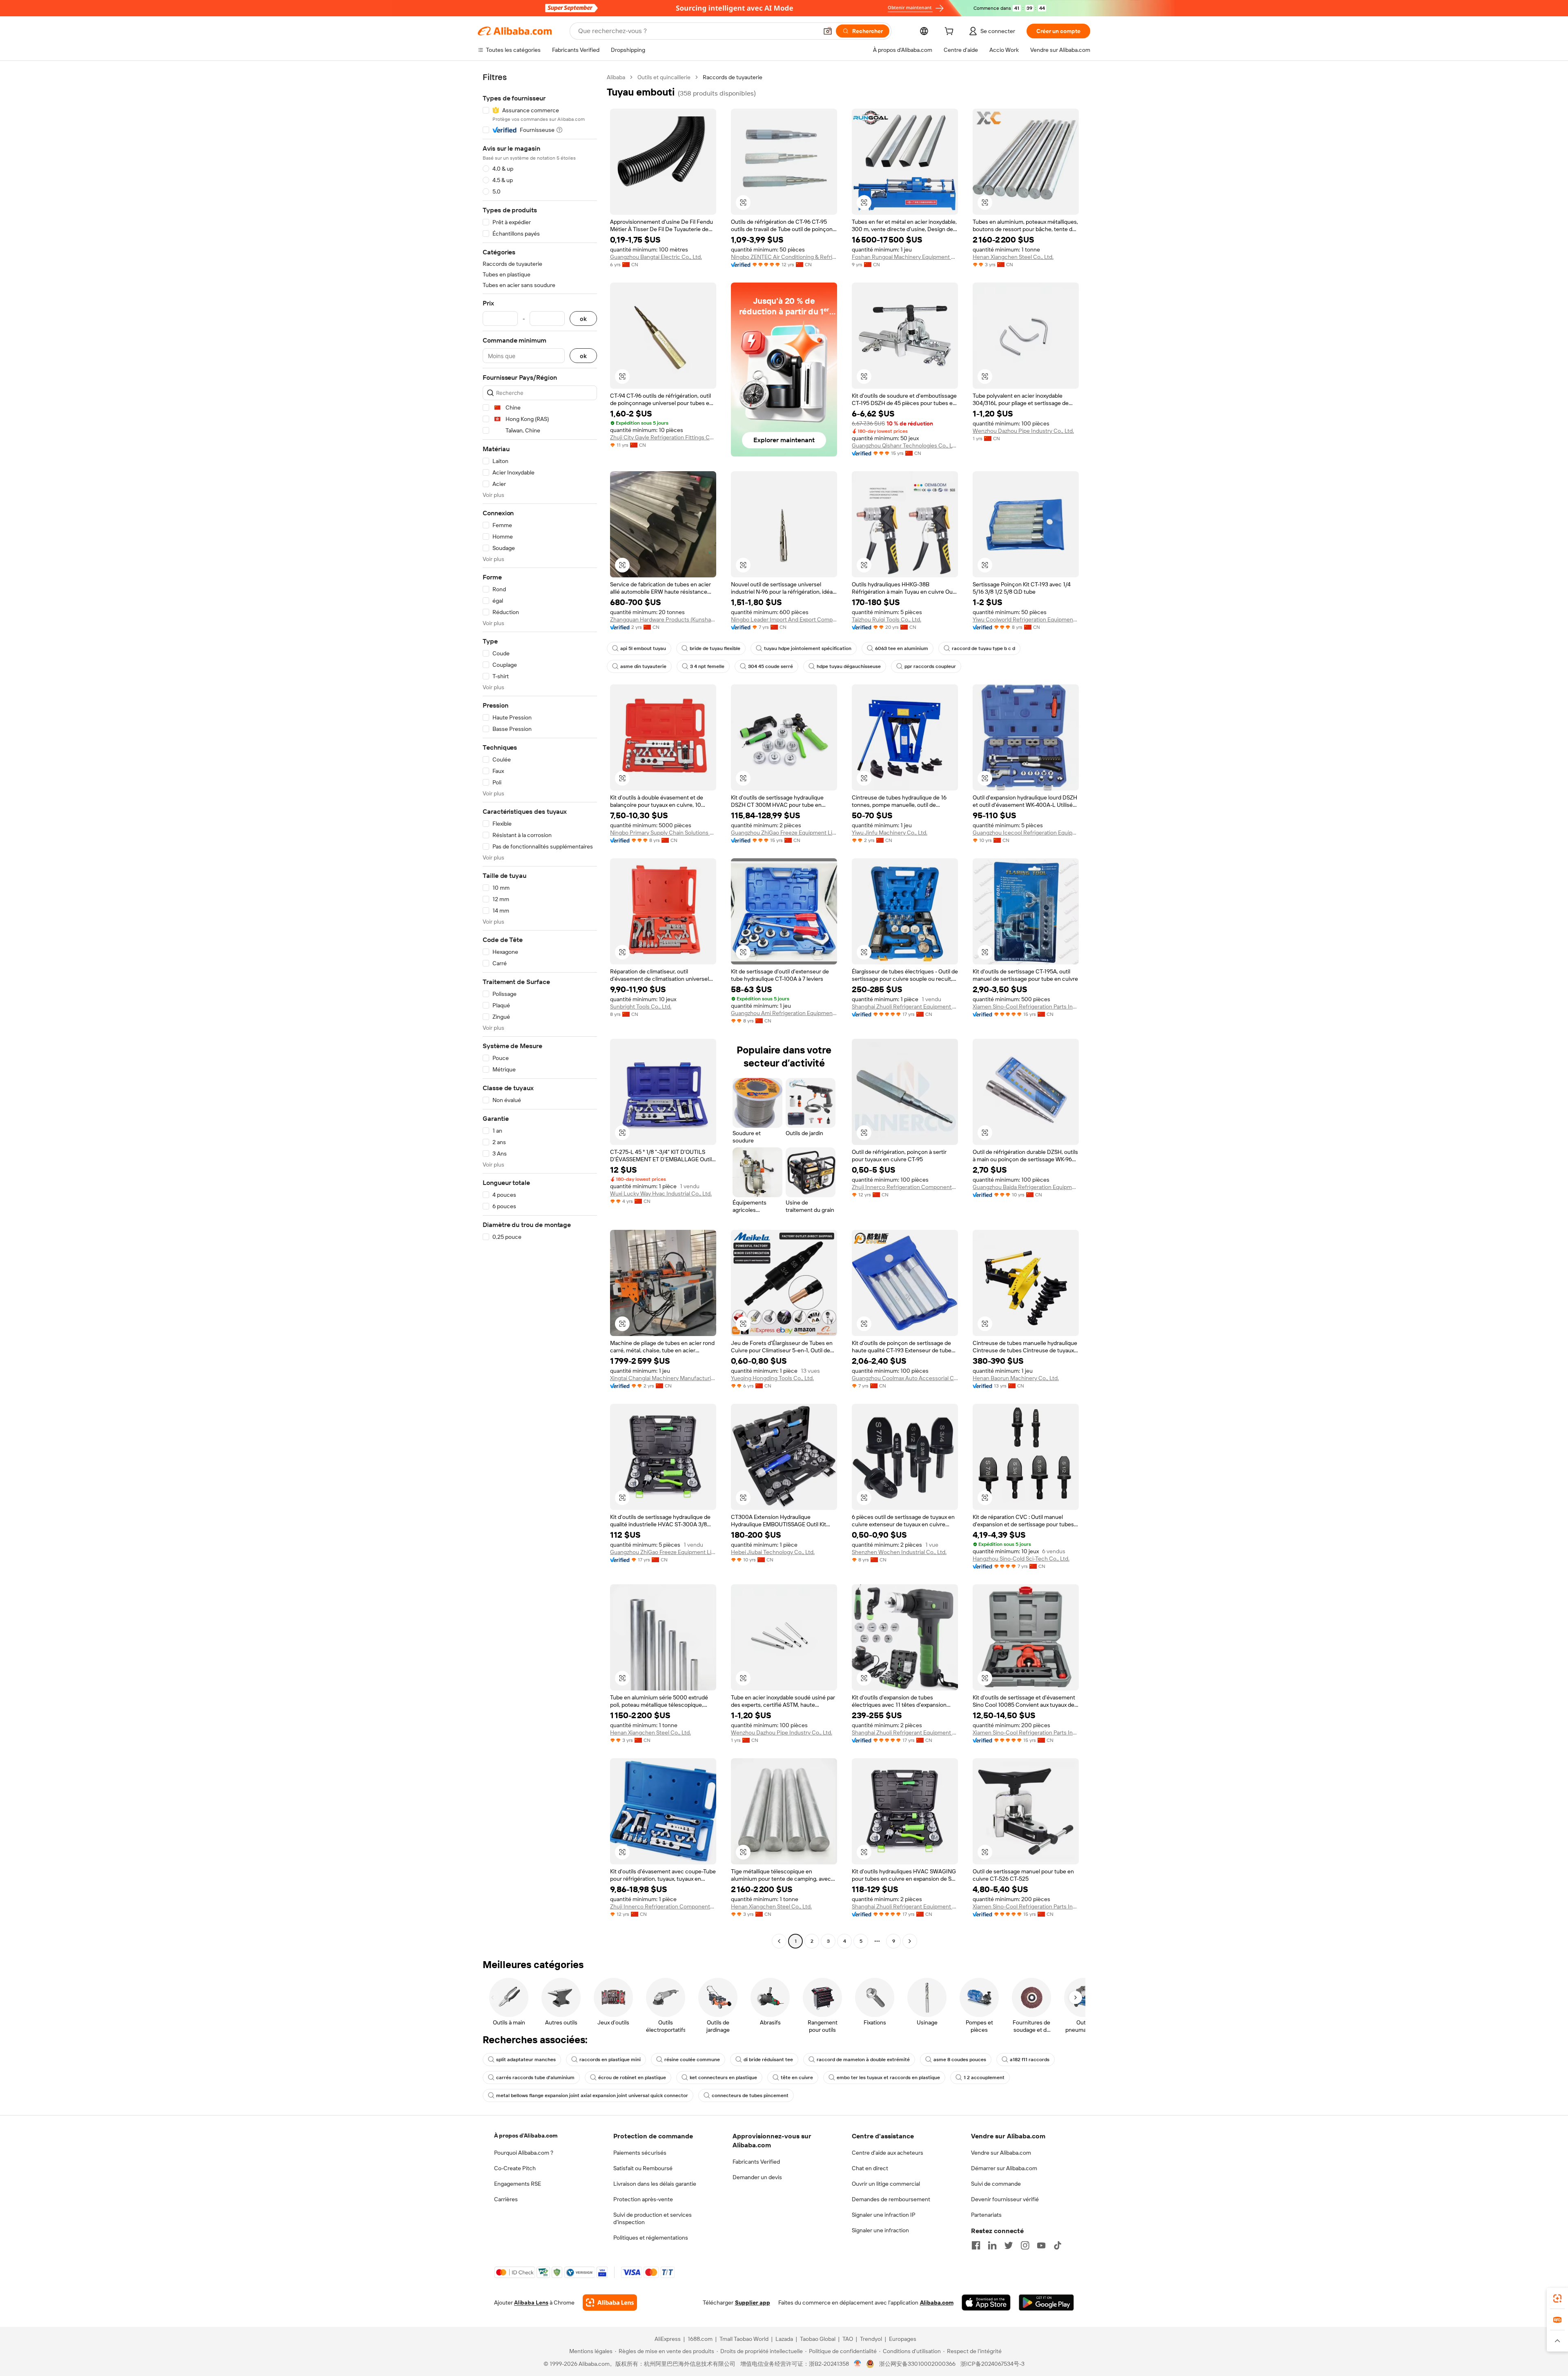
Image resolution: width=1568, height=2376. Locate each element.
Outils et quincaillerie (664, 77)
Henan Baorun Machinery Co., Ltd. (1016, 1378)
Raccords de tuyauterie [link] (733, 77)
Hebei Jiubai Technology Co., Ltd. (773, 1552)
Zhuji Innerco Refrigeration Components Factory (905, 1187)
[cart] (951, 32)
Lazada (784, 2339)
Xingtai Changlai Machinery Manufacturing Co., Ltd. (663, 1378)
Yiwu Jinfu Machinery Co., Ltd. (890, 833)
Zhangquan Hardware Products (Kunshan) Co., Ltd (663, 619)
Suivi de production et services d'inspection (653, 2218)
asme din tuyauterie (643, 666)
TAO (848, 2339)
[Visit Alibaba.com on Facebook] (976, 2245)
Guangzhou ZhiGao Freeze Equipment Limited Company (784, 833)
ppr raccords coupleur (930, 666)
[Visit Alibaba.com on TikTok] (1058, 2245)
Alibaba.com (937, 2303)
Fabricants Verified (756, 2162)
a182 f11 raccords (1030, 2060)
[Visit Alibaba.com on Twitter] (1009, 2245)
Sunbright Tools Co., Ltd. (641, 1007)
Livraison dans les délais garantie (655, 2184)
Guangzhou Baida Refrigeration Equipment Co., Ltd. (1026, 1187)
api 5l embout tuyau (643, 648)
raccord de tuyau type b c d (983, 648)
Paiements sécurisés (640, 2153)
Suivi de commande (996, 2184)
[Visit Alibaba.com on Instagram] (1025, 2245)
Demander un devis (757, 2177)
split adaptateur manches (526, 2060)
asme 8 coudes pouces (960, 2060)
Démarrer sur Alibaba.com (1004, 2168)
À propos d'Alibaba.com (526, 2136)
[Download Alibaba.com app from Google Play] (1046, 2303)
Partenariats (986, 2215)
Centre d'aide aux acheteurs (888, 2153)
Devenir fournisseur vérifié (1005, 2199)
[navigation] (540, 1010)
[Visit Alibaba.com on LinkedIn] (992, 2245)
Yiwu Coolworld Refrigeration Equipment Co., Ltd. (1026, 619)
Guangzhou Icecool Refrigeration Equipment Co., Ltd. (1026, 833)
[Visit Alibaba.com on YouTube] (1041, 2245)
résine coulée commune (692, 2060)
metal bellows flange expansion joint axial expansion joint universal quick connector (592, 2095)
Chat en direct (870, 2168)
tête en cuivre (797, 2078)
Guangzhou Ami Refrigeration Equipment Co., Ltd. (784, 1013)
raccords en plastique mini (610, 2060)
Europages (903, 2339)
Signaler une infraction (880, 2230)
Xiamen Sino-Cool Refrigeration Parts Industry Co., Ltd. (1026, 1007)
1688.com (700, 2339)
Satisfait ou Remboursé (643, 2168)
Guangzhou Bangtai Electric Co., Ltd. (656, 257)
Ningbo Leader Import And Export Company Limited (784, 619)
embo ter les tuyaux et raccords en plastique (888, 2078)
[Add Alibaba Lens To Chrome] (610, 2303)
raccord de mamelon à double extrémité (863, 2060)
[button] (828, 31)
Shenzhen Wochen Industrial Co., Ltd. (899, 1552)
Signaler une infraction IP (884, 2215)
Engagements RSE (518, 2184)
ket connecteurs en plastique (723, 2078)
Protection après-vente (643, 2199)
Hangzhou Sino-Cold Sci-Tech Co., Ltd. (1021, 1559)
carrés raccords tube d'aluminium (535, 2078)
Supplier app (753, 2303)
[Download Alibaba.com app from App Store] (986, 2303)
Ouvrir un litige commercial (886, 2184)
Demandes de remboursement (891, 2199)
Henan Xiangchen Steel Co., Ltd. (1013, 257)
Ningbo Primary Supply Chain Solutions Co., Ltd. (663, 833)
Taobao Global (818, 2339)
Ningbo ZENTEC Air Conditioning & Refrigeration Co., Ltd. (784, 257)
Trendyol (871, 2339)
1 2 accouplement (984, 2078)
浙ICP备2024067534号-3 (992, 2364)
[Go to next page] (910, 1941)
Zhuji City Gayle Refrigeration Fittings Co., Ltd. (663, 437)
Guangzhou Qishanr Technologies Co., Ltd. (905, 445)
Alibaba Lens (531, 2303)
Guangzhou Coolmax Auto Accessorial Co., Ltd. (905, 1378)
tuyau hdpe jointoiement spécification (808, 648)
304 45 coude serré (771, 666)
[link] (1557, 2298)
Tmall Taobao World (744, 2339)
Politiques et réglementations (651, 2238)
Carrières (506, 2199)
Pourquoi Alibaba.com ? (524, 2153)
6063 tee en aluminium (902, 648)
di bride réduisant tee (768, 2060)
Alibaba (616, 77)
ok (583, 319)
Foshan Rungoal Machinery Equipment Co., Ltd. (905, 257)
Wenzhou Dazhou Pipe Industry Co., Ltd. (1023, 431)
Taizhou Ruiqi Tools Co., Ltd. (886, 619)
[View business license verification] (858, 2364)
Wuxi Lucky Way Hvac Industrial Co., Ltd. (661, 1194)
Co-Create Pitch (515, 2168)
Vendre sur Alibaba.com (1001, 2153)
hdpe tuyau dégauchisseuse (849, 666)
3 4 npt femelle (707, 666)
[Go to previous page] (779, 1941)
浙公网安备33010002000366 (917, 2364)
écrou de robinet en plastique (632, 2078)
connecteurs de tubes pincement (750, 2095)
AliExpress (668, 2339)
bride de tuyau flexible (715, 648)
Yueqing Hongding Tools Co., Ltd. (772, 1378)
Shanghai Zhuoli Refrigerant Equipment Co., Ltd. (905, 1007)
